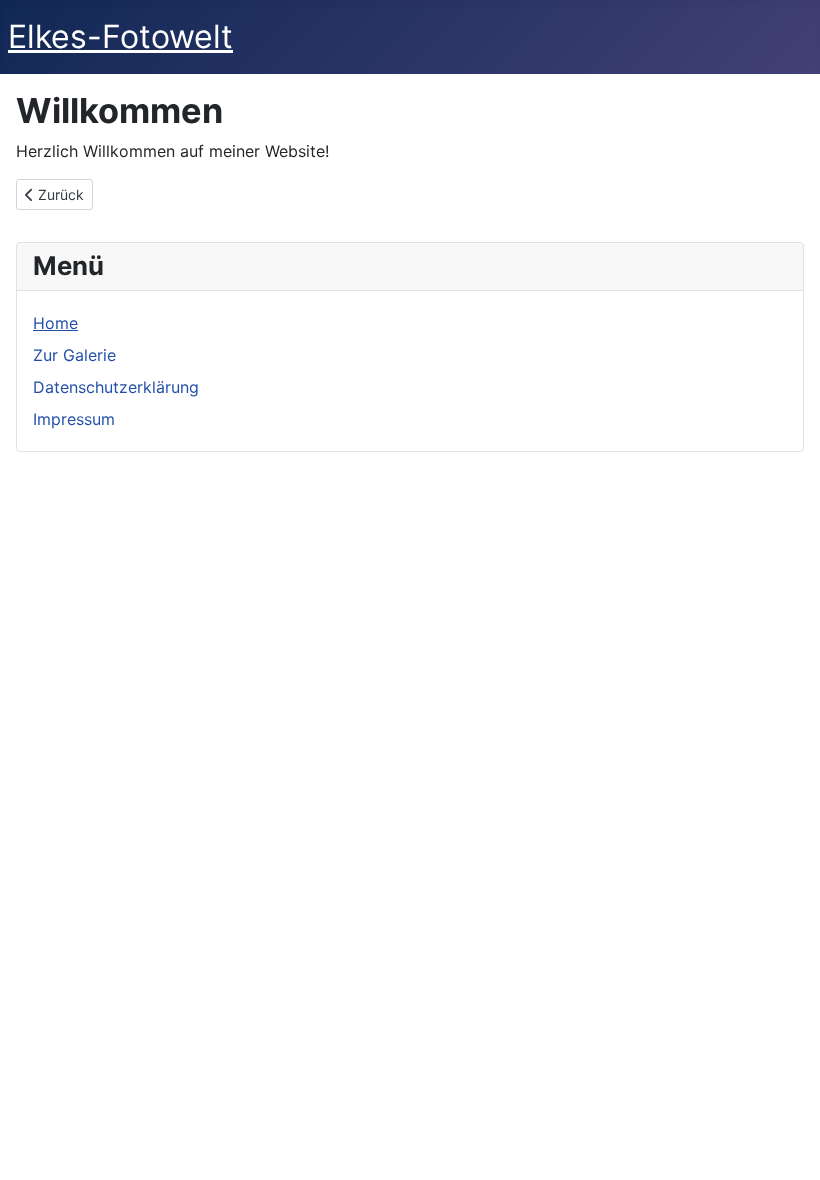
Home (55, 323)
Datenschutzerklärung (116, 387)
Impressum (74, 419)
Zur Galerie (74, 355)
